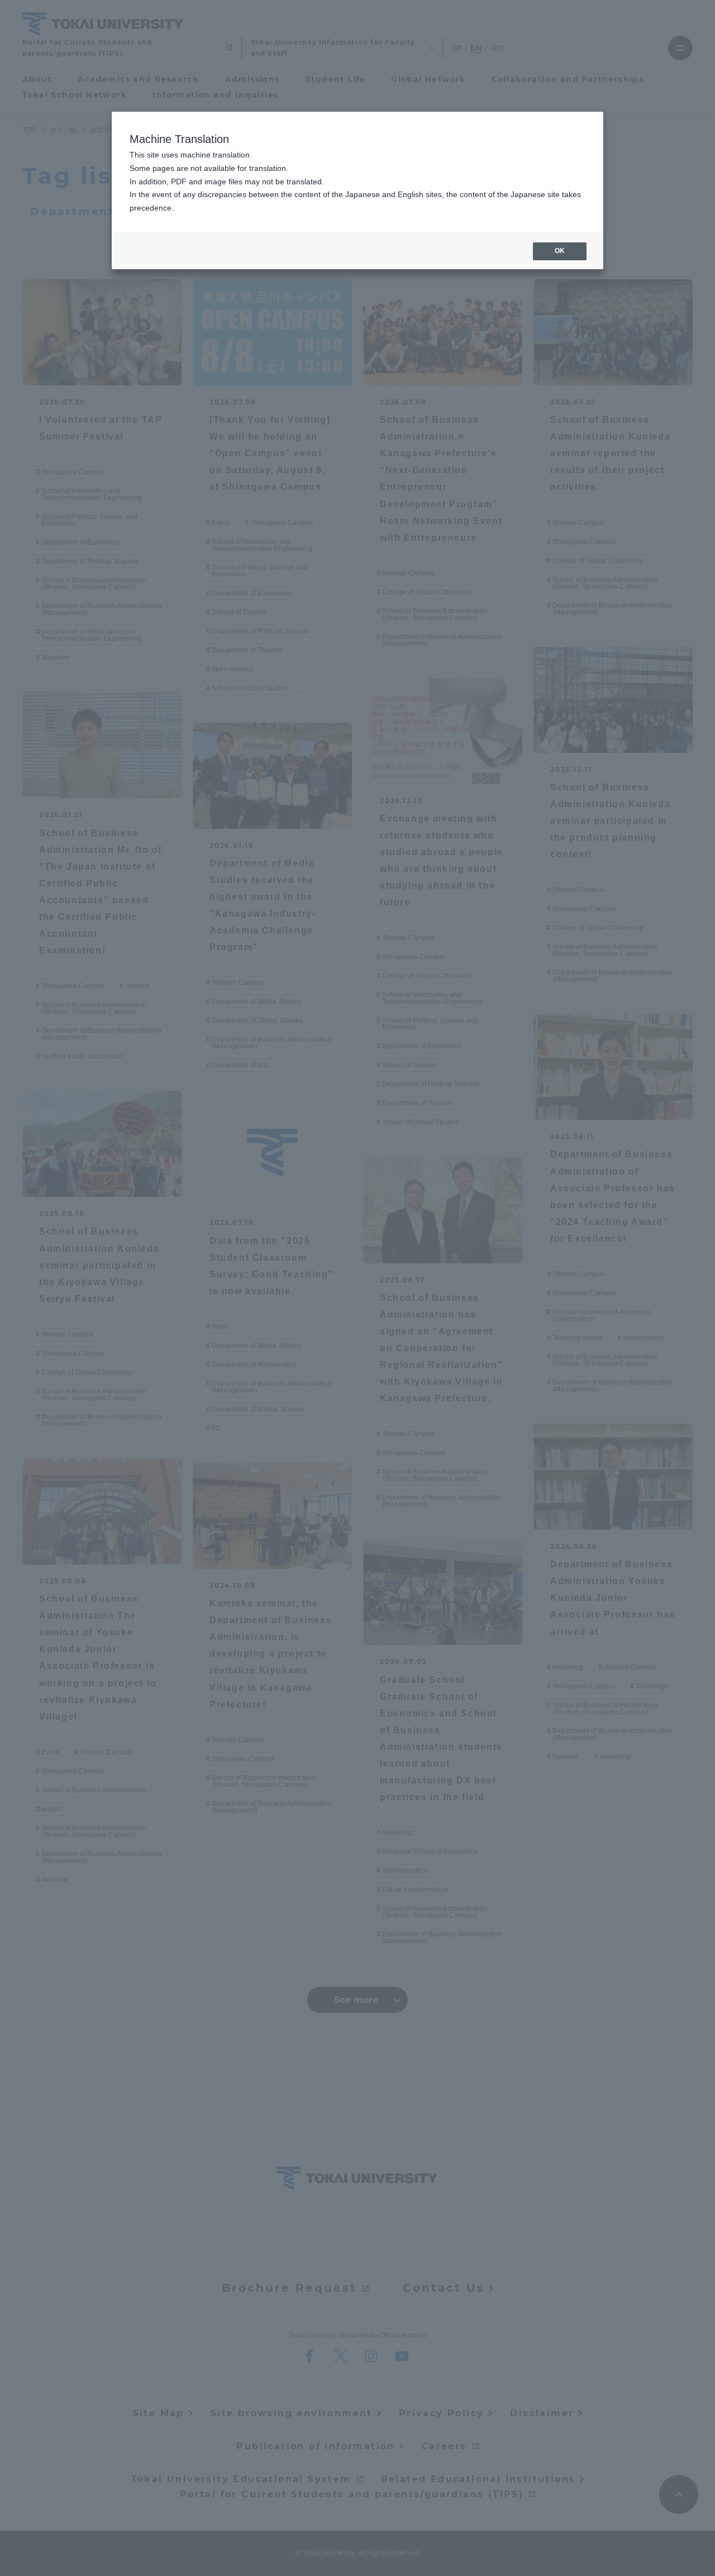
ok (560, 251)
